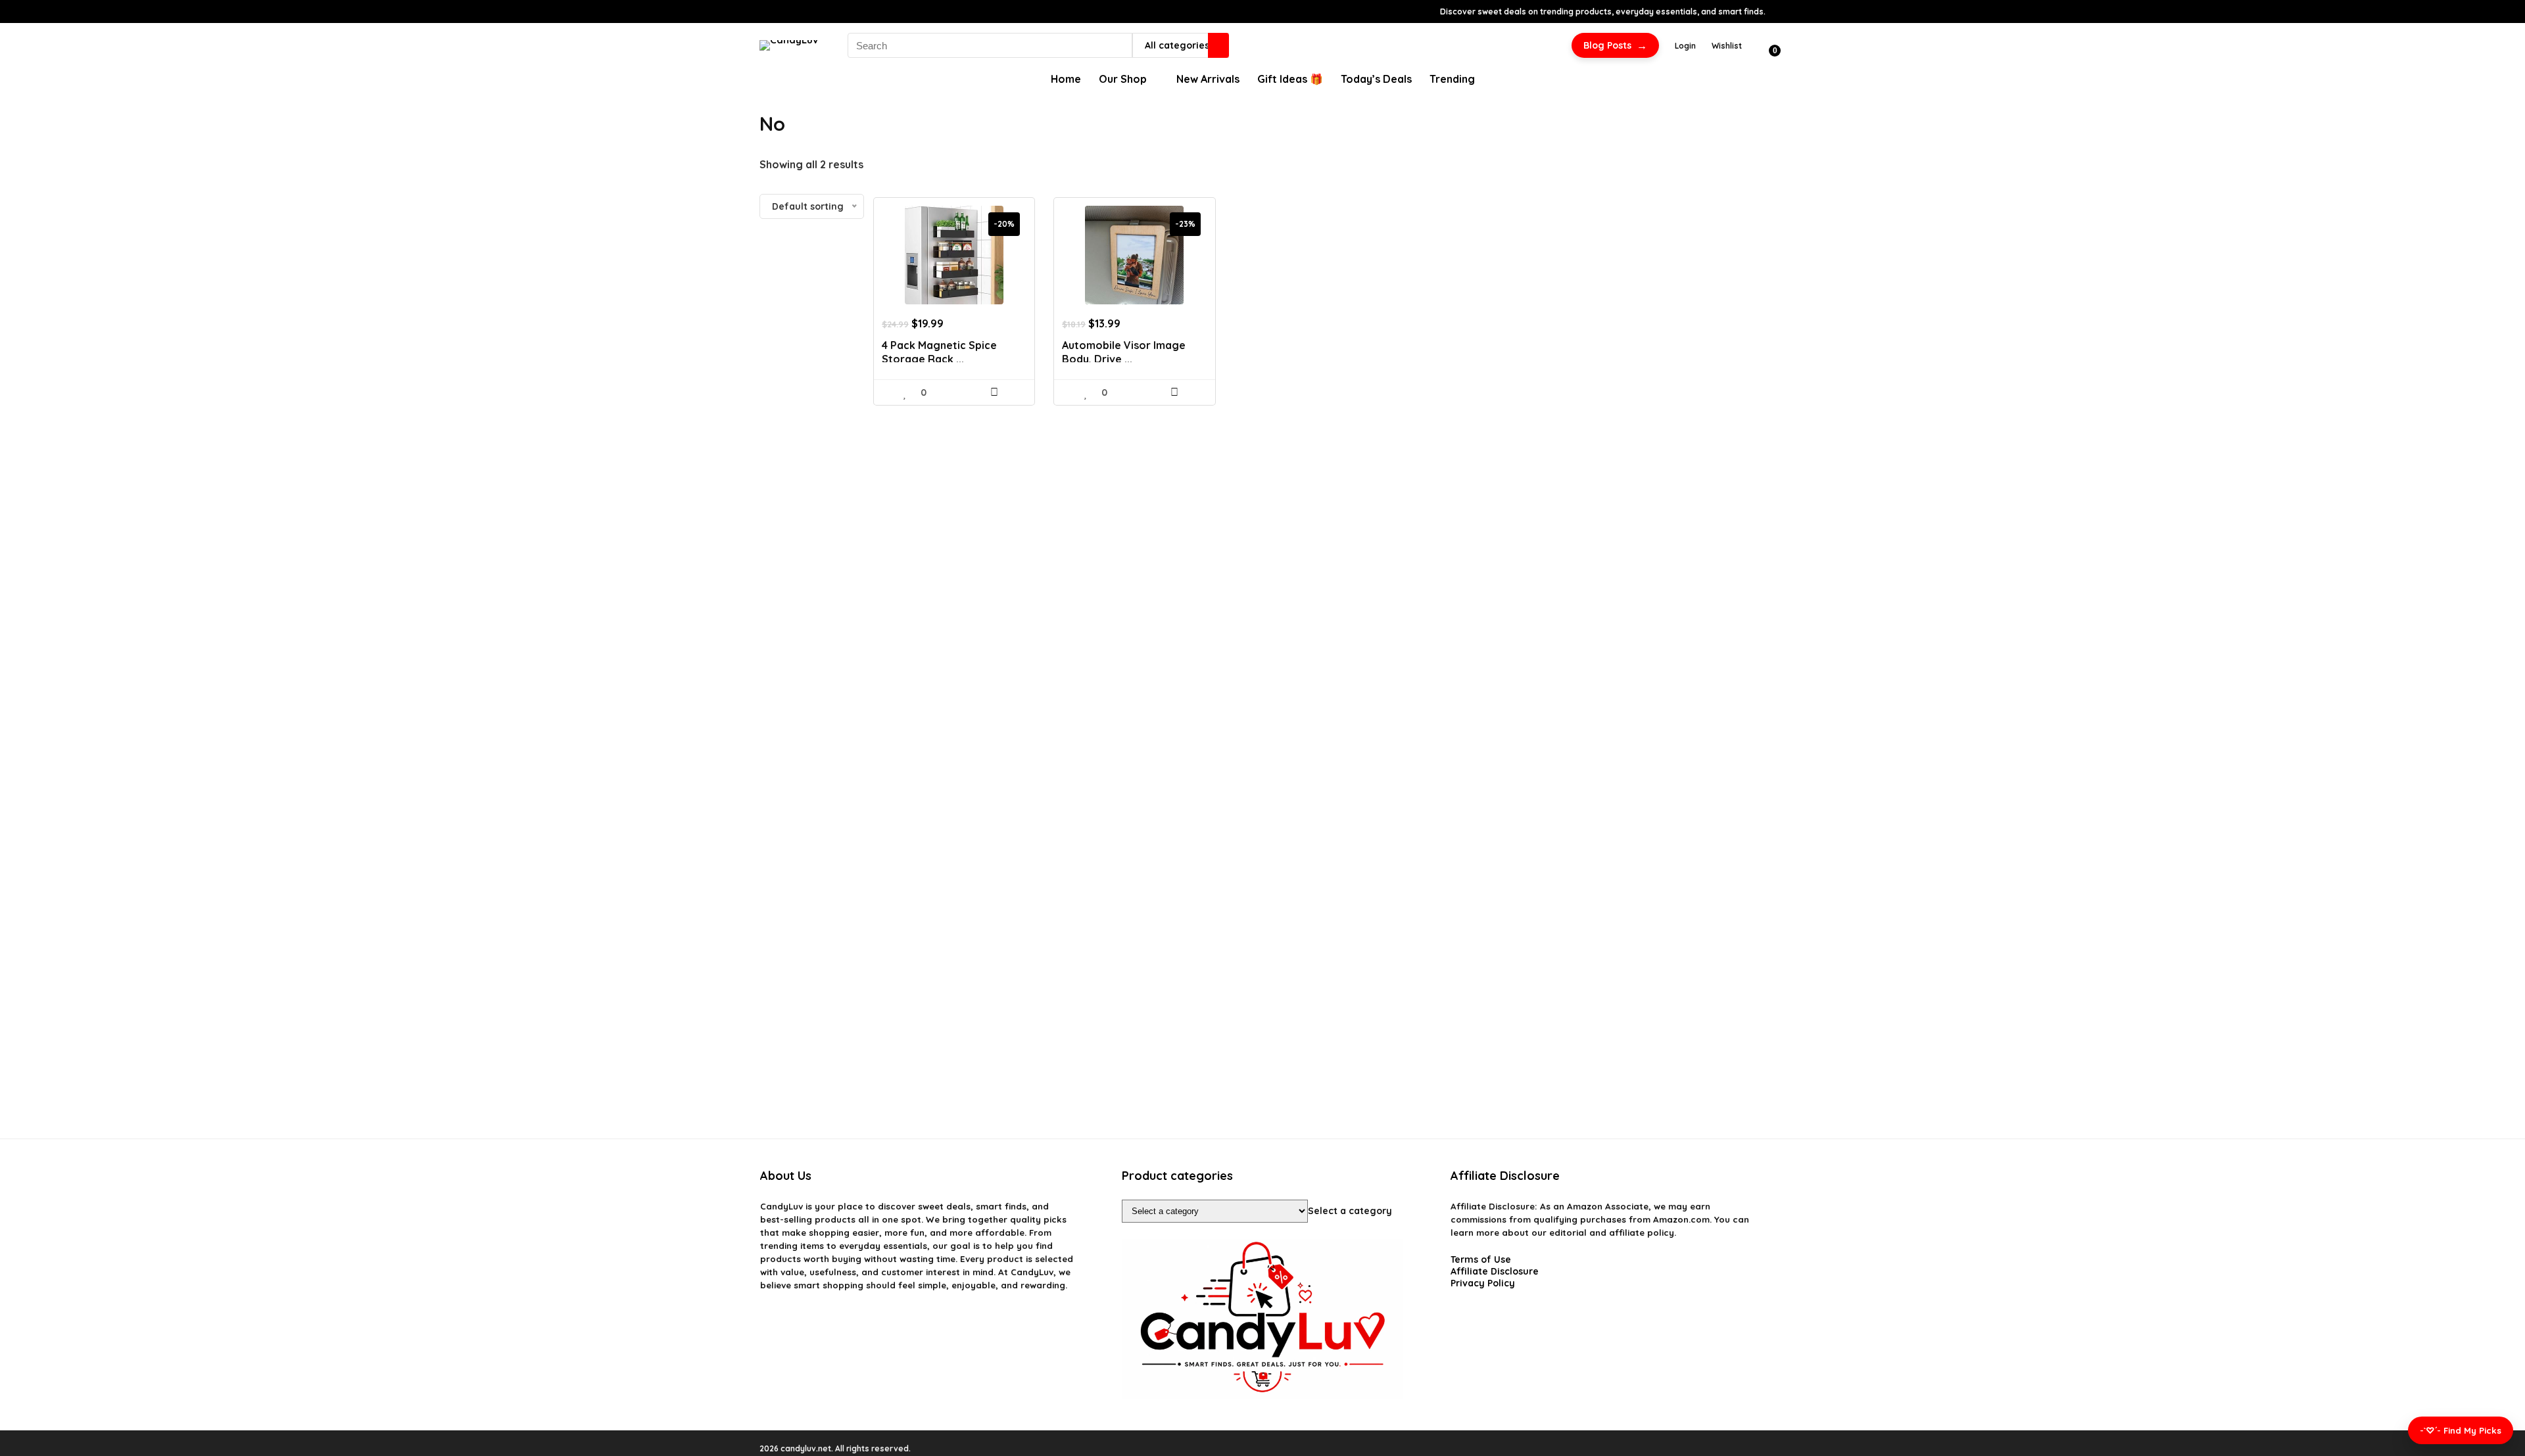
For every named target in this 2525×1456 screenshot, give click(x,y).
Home (1066, 79)
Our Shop (1123, 79)
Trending (1452, 79)
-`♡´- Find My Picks (2461, 1430)
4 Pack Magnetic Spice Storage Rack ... (939, 352)
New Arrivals (1208, 79)
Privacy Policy (1483, 1283)
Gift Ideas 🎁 (1290, 79)
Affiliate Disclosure (1495, 1271)
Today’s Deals (1376, 79)
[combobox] (1350, 1211)
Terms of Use (1481, 1259)
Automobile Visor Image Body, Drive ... (1124, 352)
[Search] (1218, 45)
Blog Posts (1615, 45)
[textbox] (1350, 1211)
